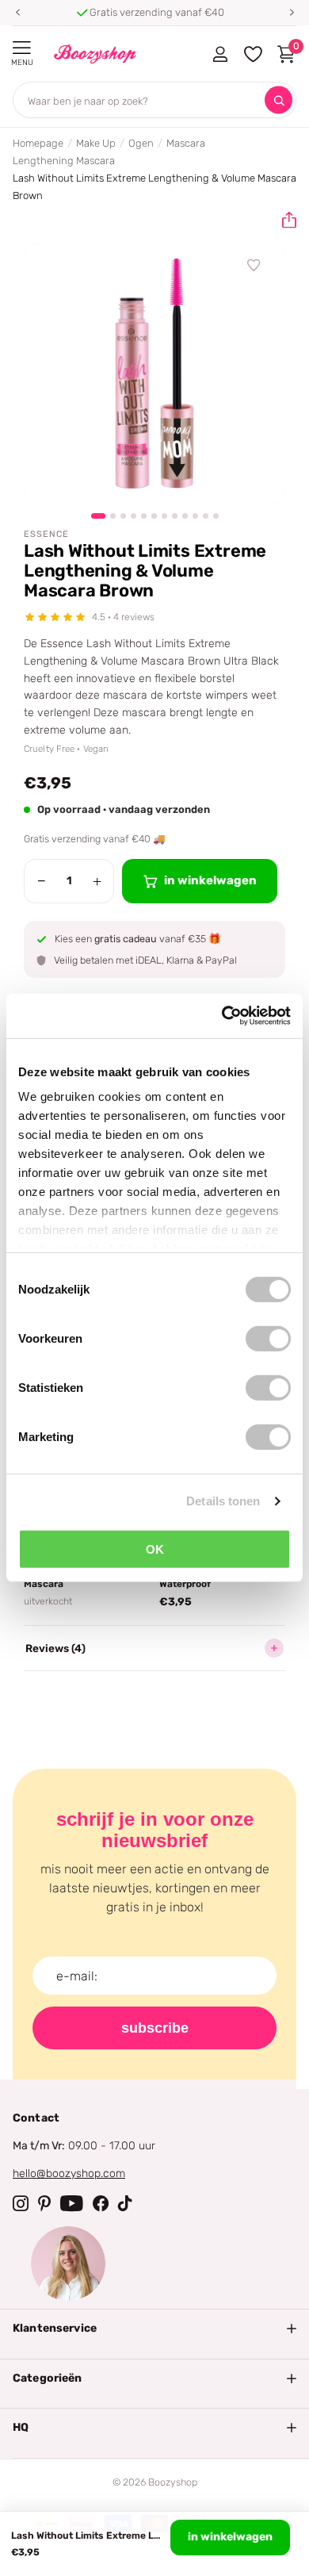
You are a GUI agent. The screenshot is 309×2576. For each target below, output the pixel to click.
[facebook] (101, 2203)
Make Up (96, 143)
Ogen (141, 143)
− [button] (42, 881)
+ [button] (97, 881)
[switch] (268, 1338)
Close (154, 2329)
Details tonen (223, 1501)
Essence (46, 534)
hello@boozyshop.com (69, 2173)
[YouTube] (72, 2203)
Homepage (38, 143)
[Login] (220, 54)
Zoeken (278, 100)
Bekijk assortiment (22, 48)
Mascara (186, 143)
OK (155, 1549)
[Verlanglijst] (254, 266)
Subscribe (155, 2028)
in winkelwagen (230, 2537)
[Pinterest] (44, 2203)
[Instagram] (21, 2203)
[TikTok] (125, 2203)
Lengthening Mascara (64, 161)
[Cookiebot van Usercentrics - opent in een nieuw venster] (222, 1016)
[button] (17, 13)
